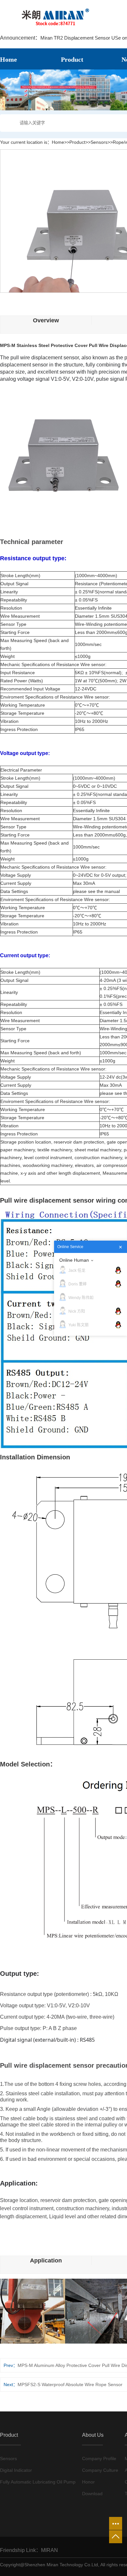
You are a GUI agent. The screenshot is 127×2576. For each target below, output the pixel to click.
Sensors (99, 142)
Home (58, 142)
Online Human (74, 1260)
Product (77, 142)
